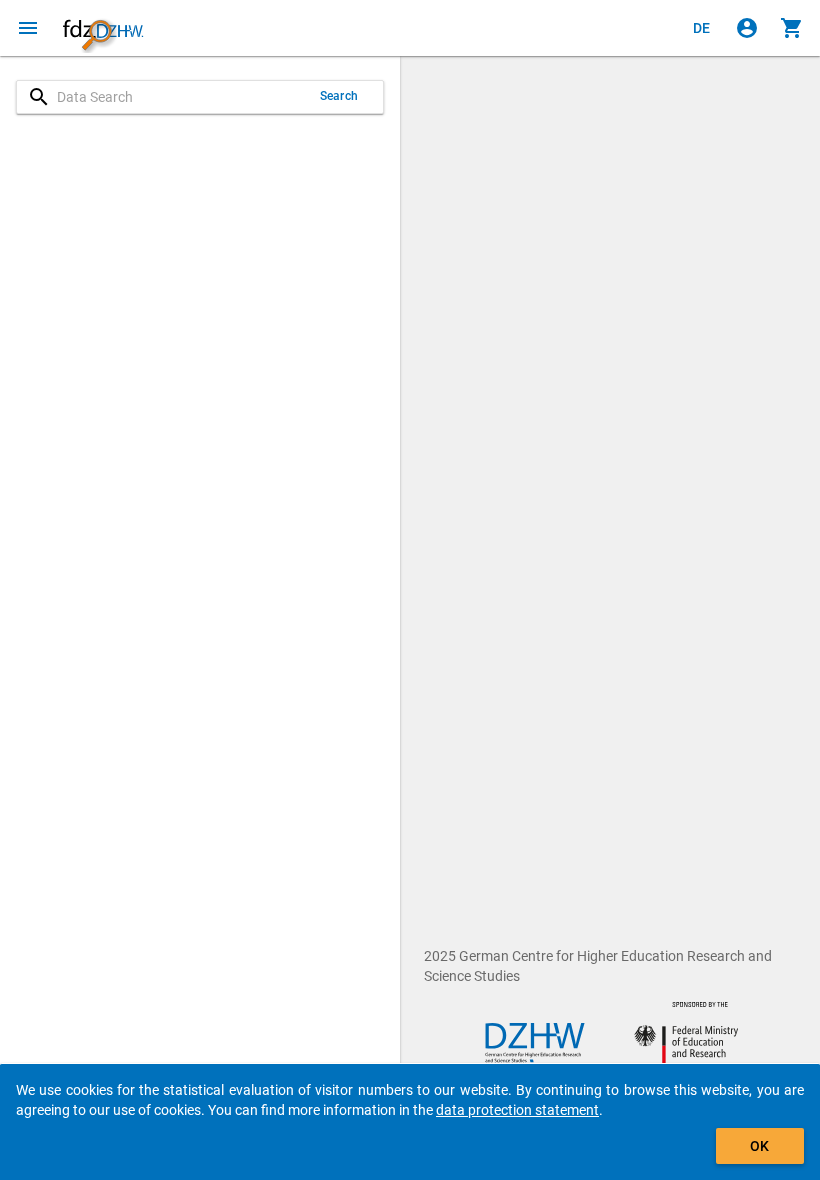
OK (759, 1146)
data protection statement (517, 1110)
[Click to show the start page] (103, 28)
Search (339, 96)
